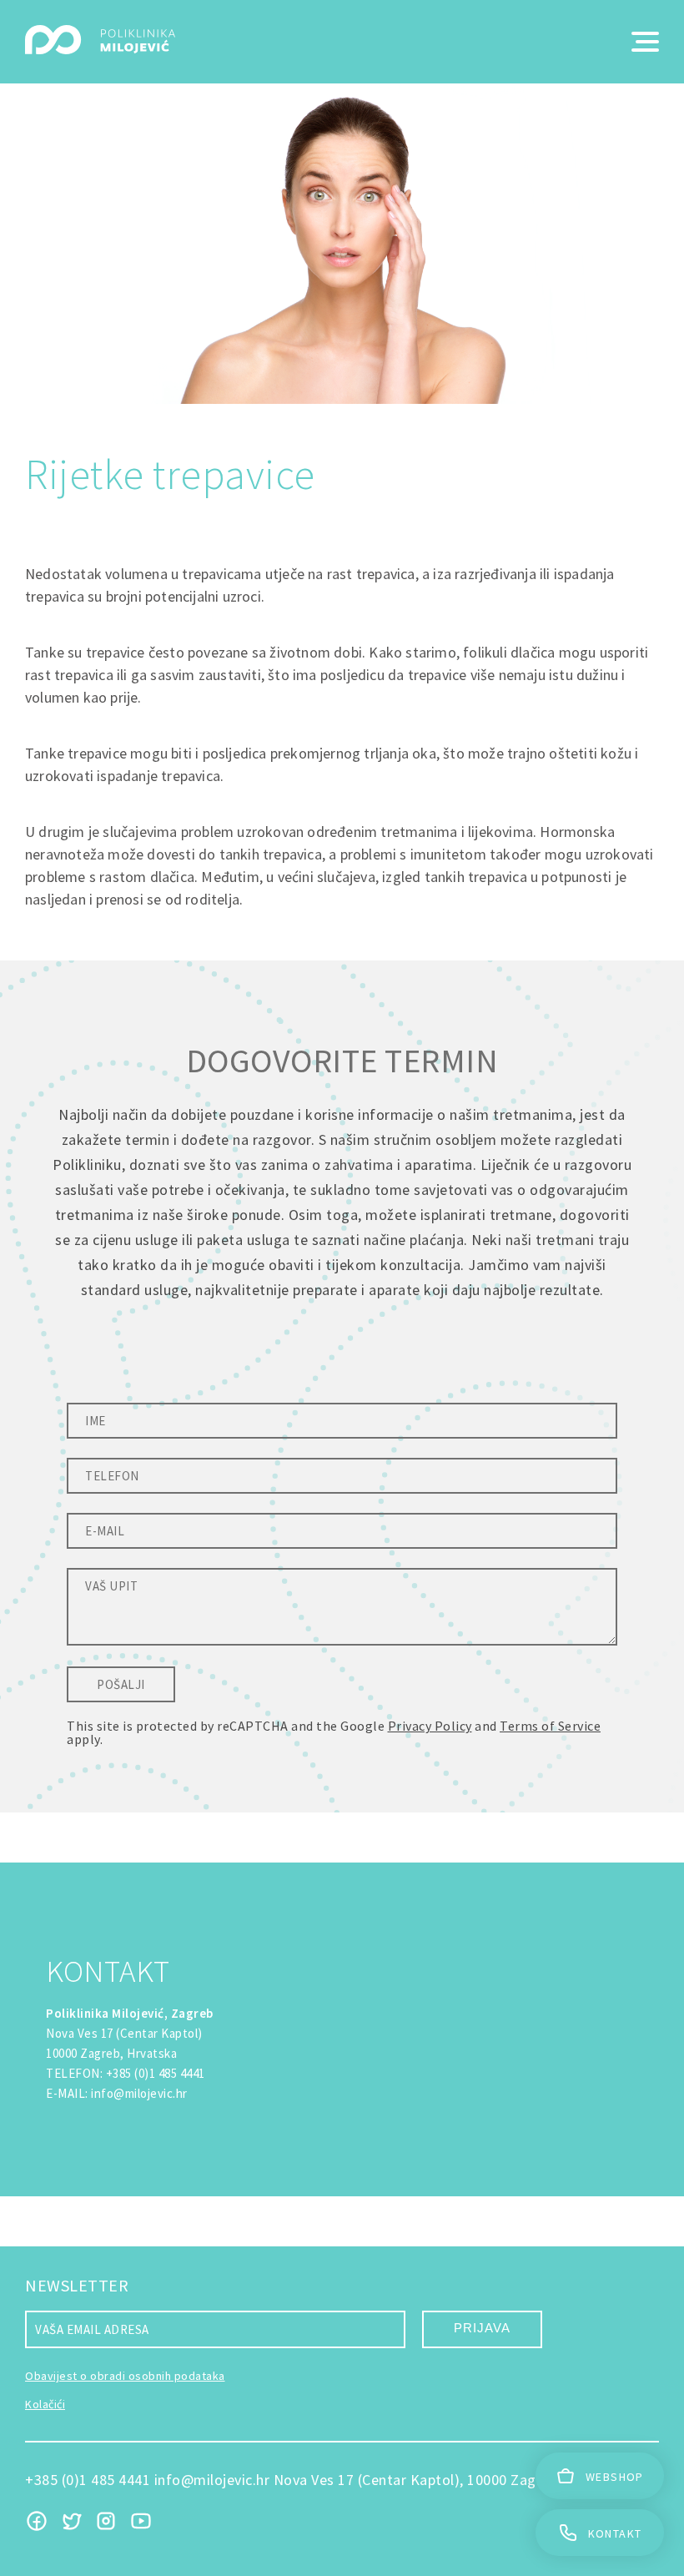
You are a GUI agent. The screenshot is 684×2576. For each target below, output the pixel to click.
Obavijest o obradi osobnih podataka (125, 2376)
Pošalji (121, 1684)
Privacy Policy (430, 1726)
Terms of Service (550, 1726)
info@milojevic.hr (139, 2093)
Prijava (482, 2328)
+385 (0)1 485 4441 (156, 2073)
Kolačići (45, 2404)
